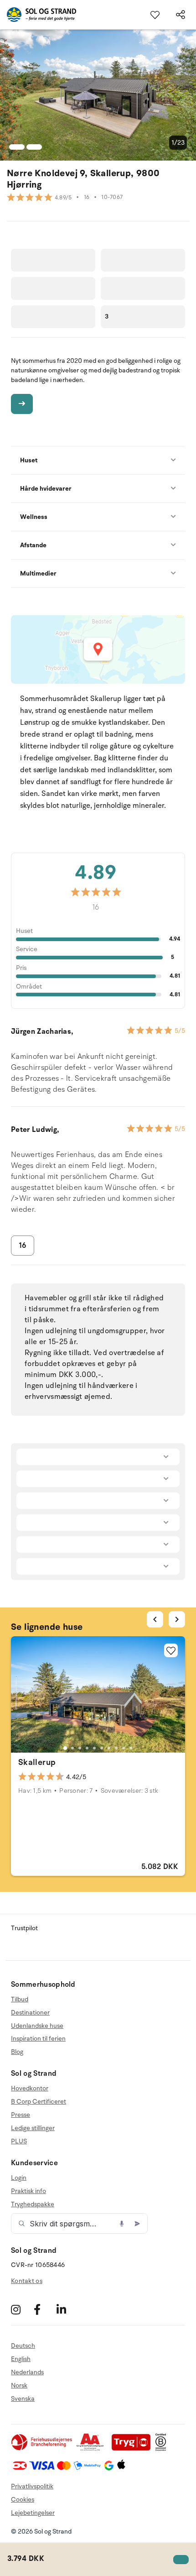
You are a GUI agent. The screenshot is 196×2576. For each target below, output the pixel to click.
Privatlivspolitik (32, 2486)
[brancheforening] (42, 2449)
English (21, 2359)
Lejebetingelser (33, 2513)
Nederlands (27, 2372)
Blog (17, 2052)
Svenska (23, 2399)
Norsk (19, 2385)
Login (19, 2178)
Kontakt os (27, 2281)
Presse (21, 2115)
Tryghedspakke (33, 2204)
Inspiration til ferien (38, 2039)
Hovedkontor (30, 2089)
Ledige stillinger (33, 2128)
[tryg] (134, 2449)
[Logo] (38, 15)
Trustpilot (24, 1928)
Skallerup (37, 1762)
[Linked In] (67, 2309)
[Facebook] (44, 2309)
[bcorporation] (163, 2449)
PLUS (19, 2141)
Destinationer (30, 2013)
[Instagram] (21, 2309)
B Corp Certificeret (39, 2102)
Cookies (23, 2500)
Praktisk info (28, 2191)
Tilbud (20, 2000)
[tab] (65, 1748)
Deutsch (23, 2346)
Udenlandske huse (37, 2026)
